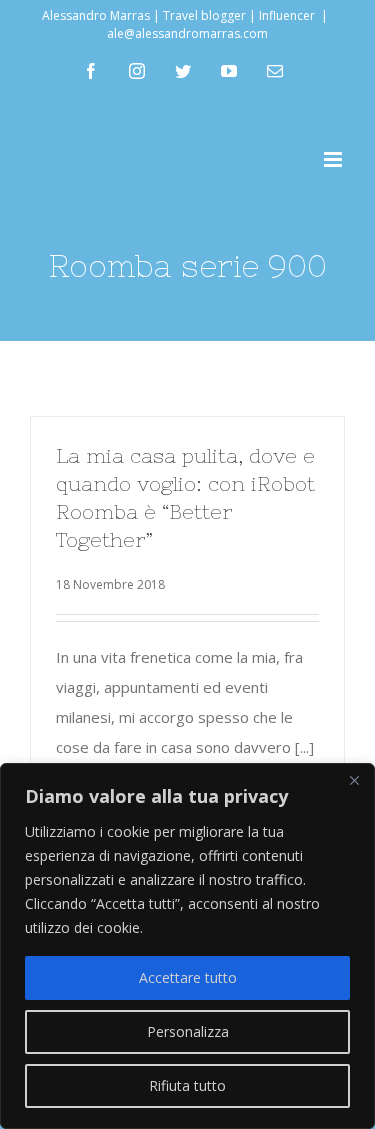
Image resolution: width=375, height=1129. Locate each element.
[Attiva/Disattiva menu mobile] (334, 159)
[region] (187, 946)
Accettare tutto (188, 977)
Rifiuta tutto (187, 1085)
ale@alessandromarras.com (187, 33)
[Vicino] (354, 780)
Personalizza (188, 1031)
